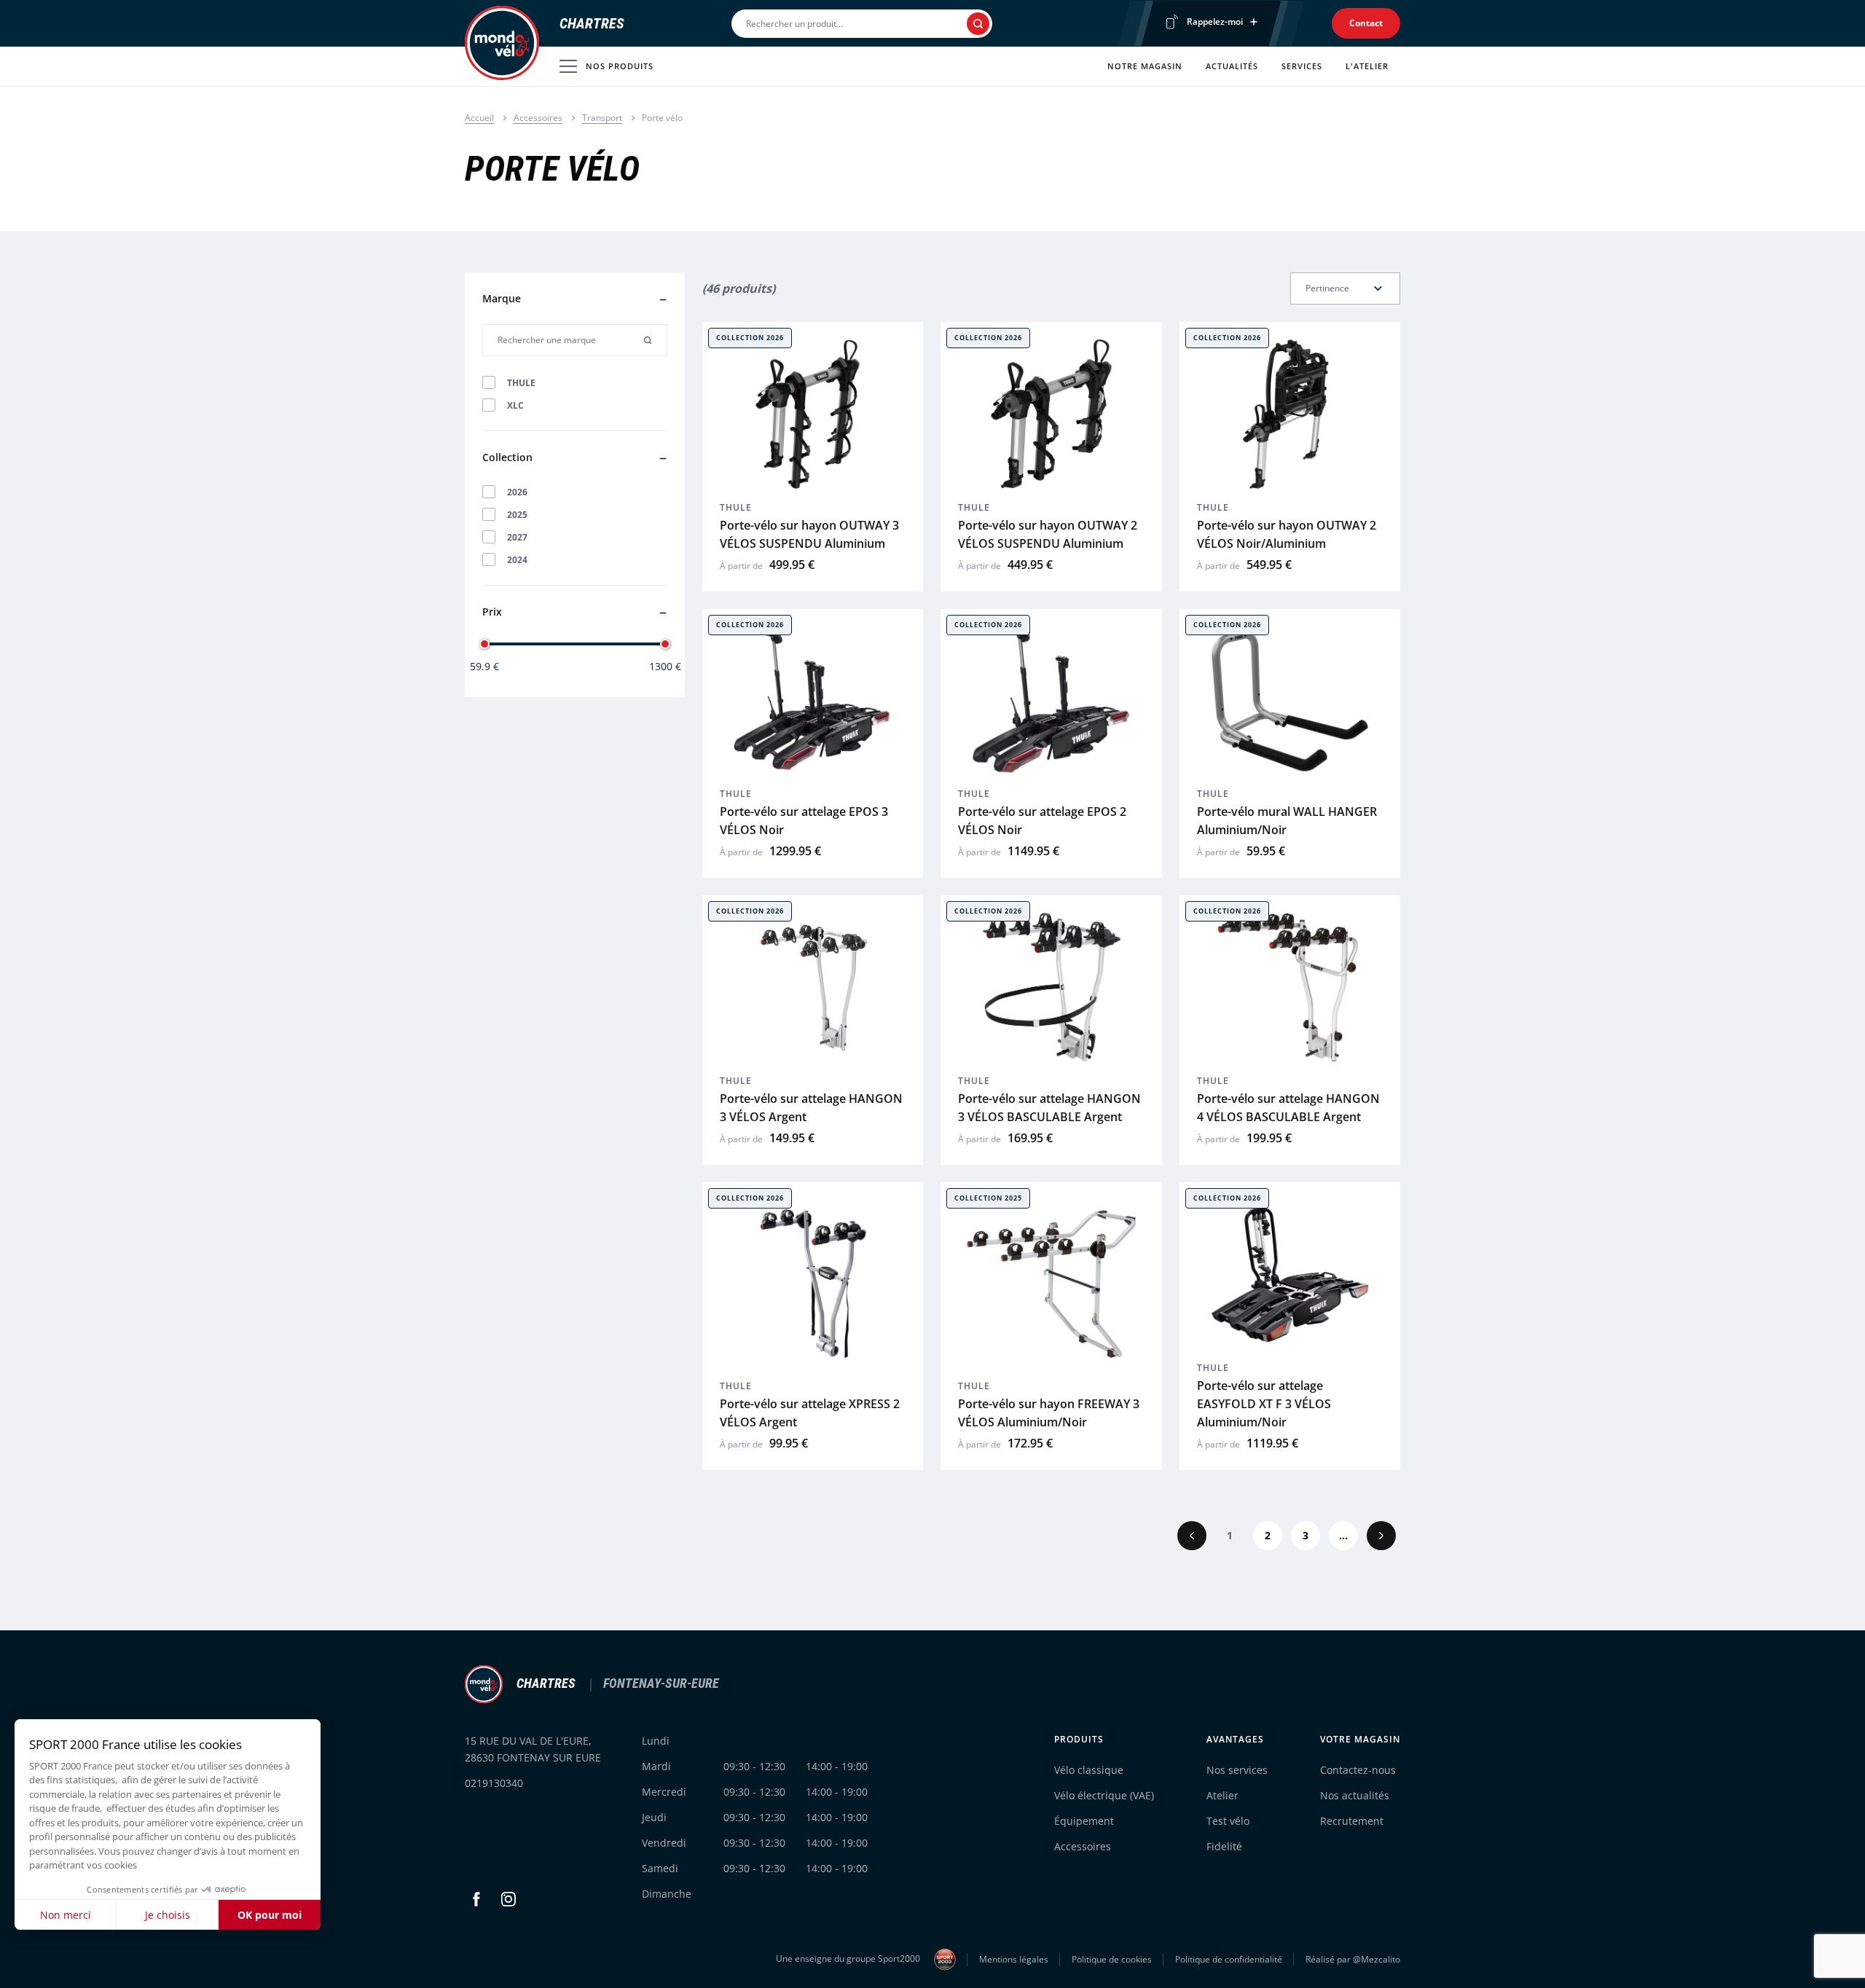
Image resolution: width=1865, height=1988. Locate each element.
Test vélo (1228, 1821)
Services (1302, 66)
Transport (602, 118)
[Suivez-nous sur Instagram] (509, 1899)
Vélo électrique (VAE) (1104, 1795)
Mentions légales (1014, 1959)
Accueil (479, 118)
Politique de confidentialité (1229, 1959)
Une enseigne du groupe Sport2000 (849, 1958)
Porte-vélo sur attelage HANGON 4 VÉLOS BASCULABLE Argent (1288, 1108)
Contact (1366, 23)
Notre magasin (1145, 66)
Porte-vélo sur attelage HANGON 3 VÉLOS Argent (811, 1108)
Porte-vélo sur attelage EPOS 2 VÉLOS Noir (1042, 821)
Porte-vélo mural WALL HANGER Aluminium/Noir (1287, 821)
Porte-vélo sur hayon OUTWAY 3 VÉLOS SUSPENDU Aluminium (809, 534)
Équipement (1084, 1821)
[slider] (484, 644)
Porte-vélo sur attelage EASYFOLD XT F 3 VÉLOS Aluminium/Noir (1264, 1404)
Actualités (1232, 66)
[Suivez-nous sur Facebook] (476, 1899)
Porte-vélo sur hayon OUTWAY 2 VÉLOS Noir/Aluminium (1287, 534)
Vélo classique (1089, 1770)
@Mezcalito (1377, 1959)
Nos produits (620, 66)
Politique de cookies (1112, 1959)
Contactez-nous (1358, 1770)
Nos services (1237, 1770)
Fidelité (1224, 1846)
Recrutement (1352, 1821)
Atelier (1222, 1795)
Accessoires (538, 118)
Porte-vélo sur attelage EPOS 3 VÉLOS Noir (804, 821)
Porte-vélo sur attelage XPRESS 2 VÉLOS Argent (810, 1413)
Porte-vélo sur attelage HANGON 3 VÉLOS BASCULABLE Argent (1049, 1108)
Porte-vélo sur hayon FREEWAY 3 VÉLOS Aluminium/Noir (1049, 1413)
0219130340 (494, 1783)
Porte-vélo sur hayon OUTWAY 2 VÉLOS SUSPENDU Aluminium (1048, 534)
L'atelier (1367, 66)
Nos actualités (1355, 1795)
